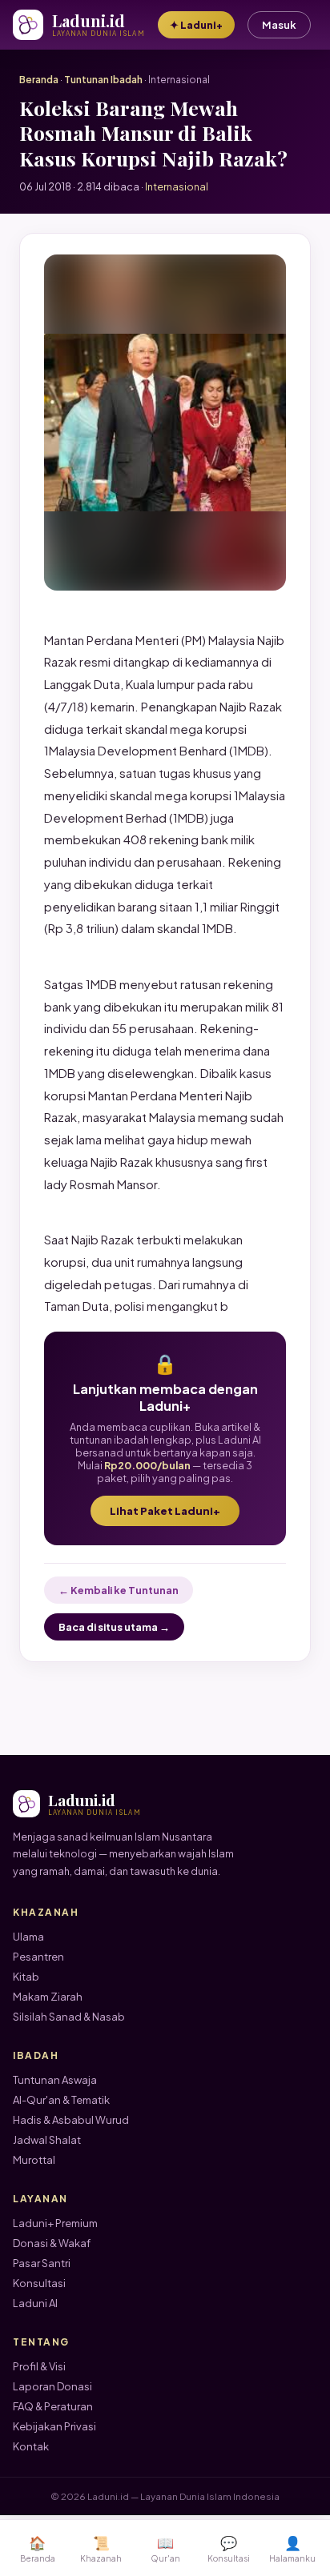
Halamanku (292, 2548)
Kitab (26, 1977)
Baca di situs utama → (114, 1627)
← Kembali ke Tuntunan (119, 1590)
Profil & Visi (39, 2366)
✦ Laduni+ (196, 25)
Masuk (279, 25)
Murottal (34, 2160)
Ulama (28, 1937)
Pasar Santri (42, 2263)
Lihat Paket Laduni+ (165, 1511)
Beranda (39, 80)
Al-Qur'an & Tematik (61, 2100)
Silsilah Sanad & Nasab (69, 2017)
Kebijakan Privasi (54, 2426)
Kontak (31, 2446)
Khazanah (101, 2548)
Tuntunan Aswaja (55, 2080)
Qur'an (165, 2548)
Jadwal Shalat (47, 2140)
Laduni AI (35, 2303)
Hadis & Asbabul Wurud (71, 2120)
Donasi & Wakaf (52, 2243)
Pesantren (38, 1957)
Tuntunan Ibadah (103, 80)
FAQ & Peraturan (53, 2406)
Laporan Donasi (52, 2386)
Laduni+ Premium (55, 2223)
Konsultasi (39, 2283)
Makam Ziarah (48, 1997)
